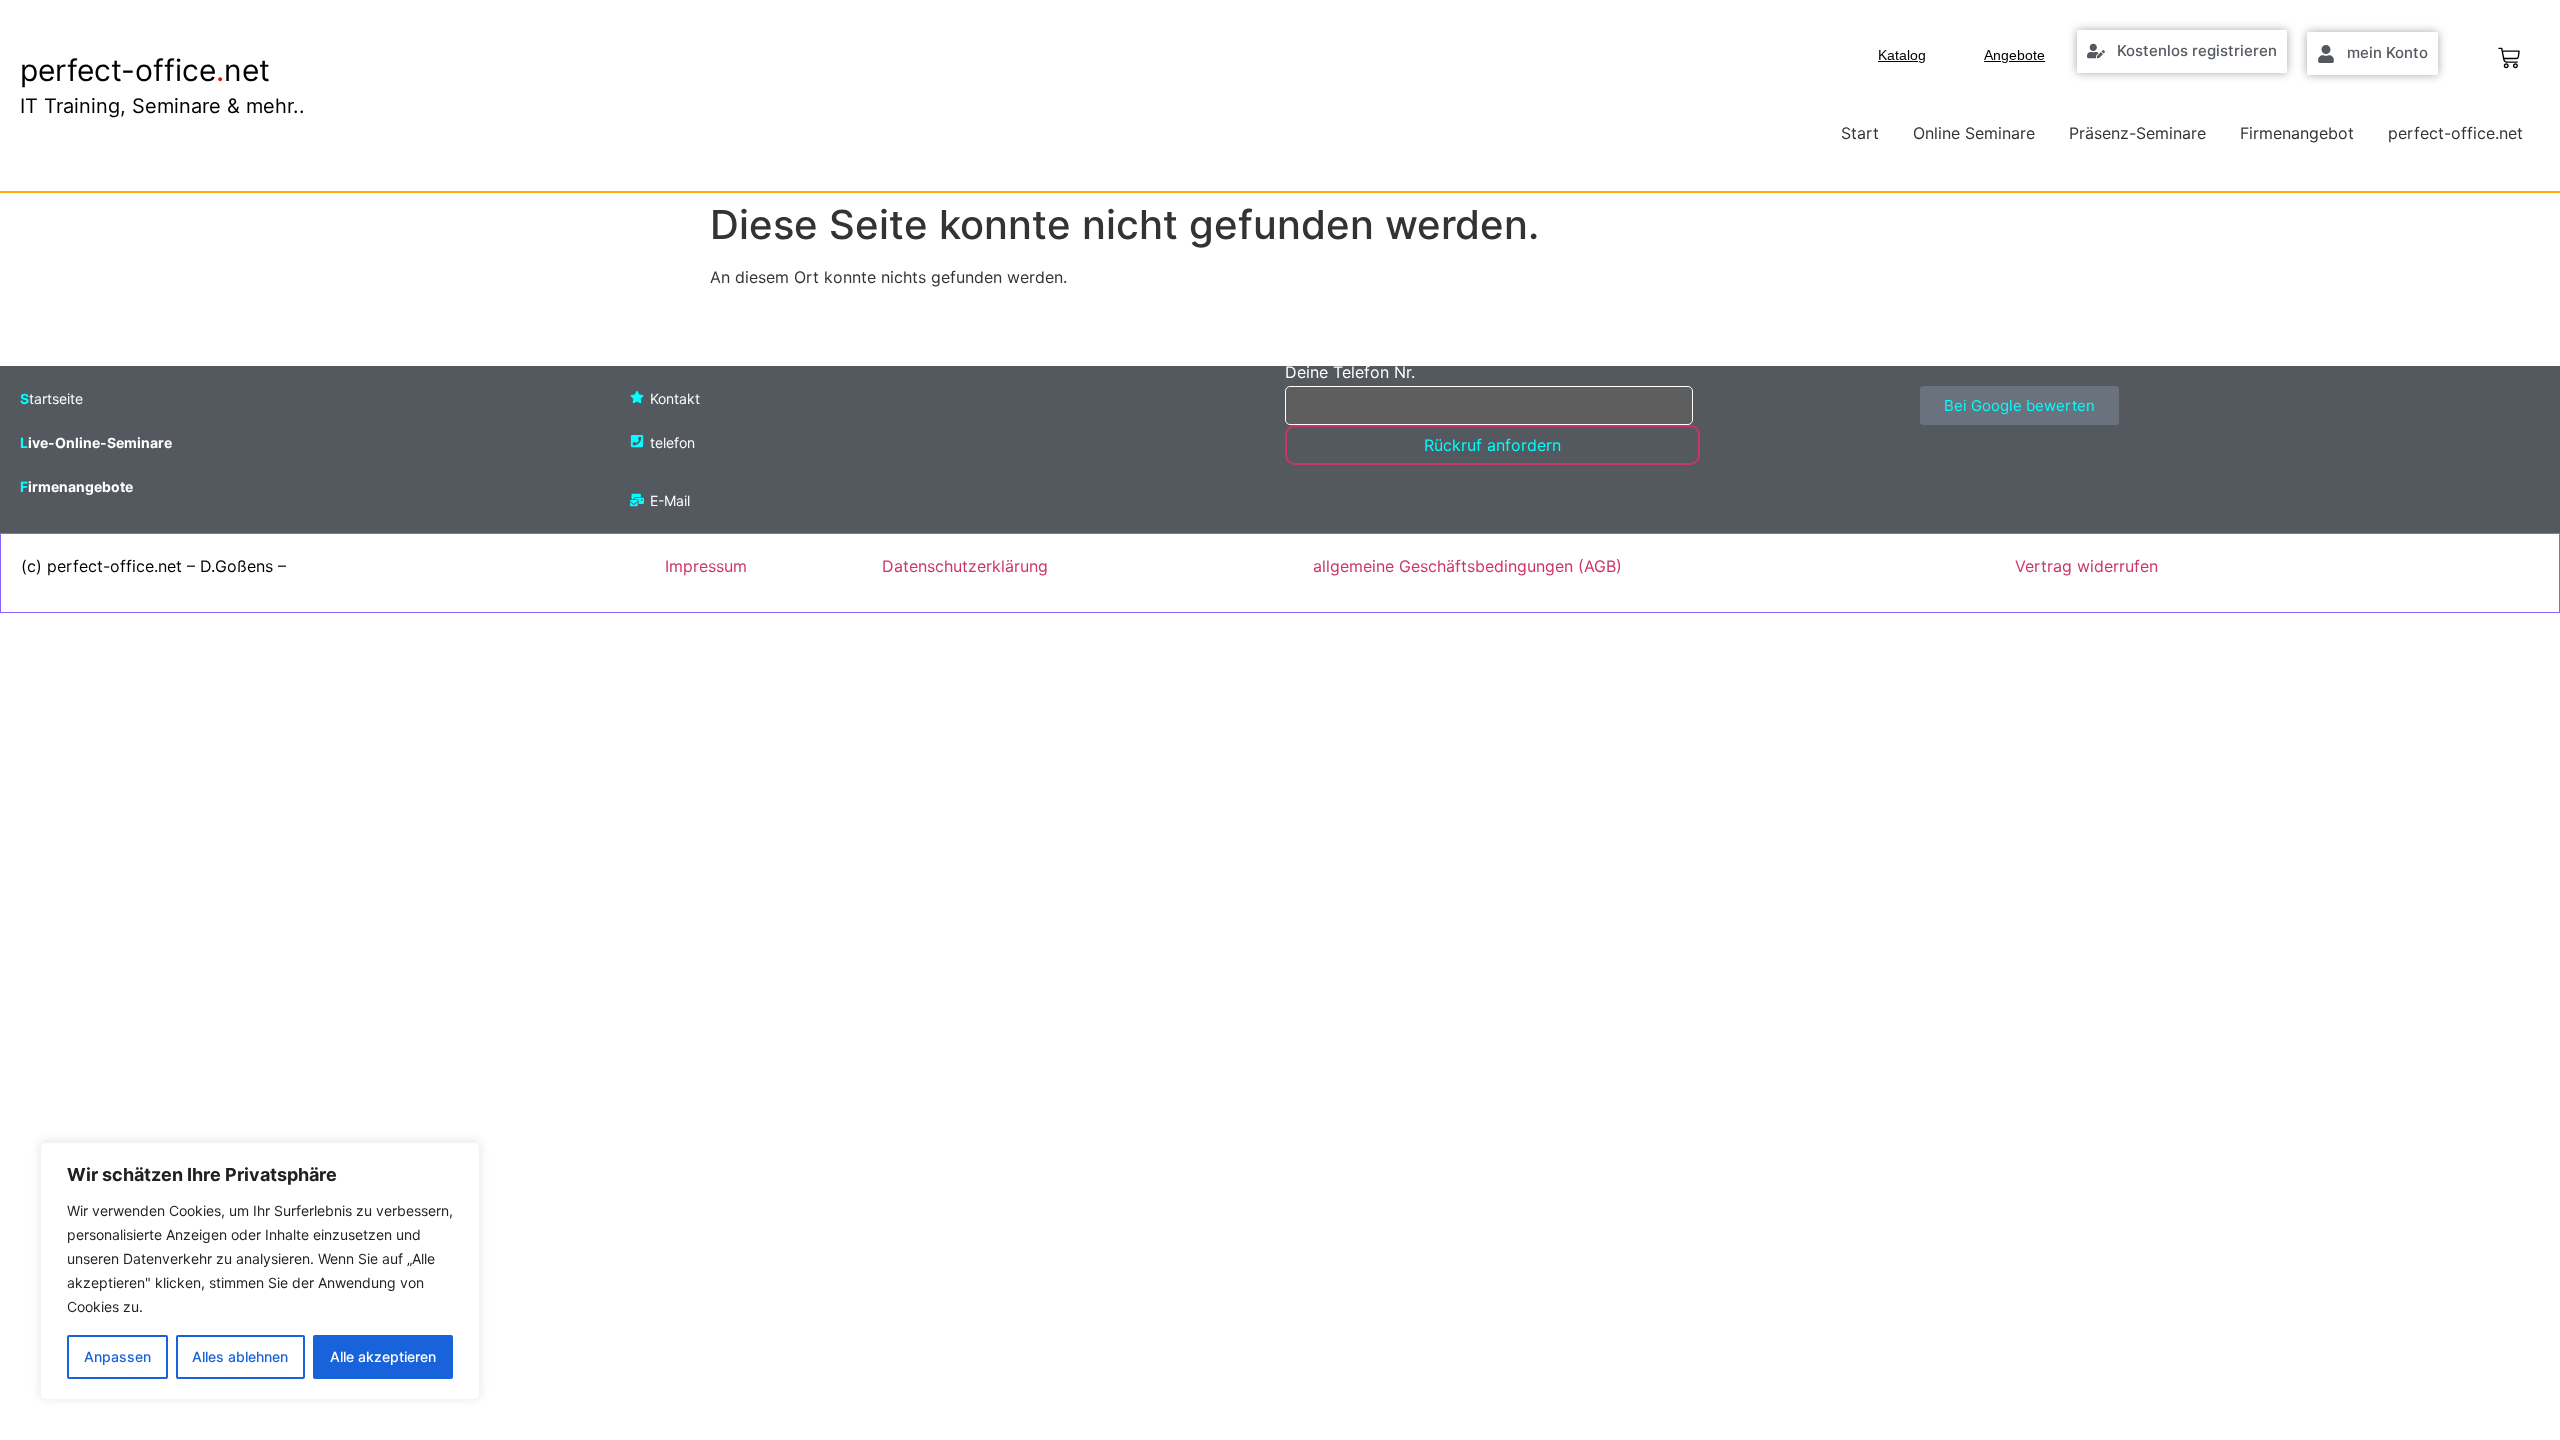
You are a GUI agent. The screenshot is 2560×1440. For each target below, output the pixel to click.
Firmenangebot (2297, 133)
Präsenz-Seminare (2137, 133)
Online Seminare (1974, 133)
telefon (672, 442)
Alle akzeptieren (383, 1356)
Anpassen (117, 1356)
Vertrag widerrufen (2086, 566)
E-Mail (670, 500)
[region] (260, 1271)
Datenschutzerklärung (965, 566)
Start (1860, 133)
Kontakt (675, 398)
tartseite (56, 398)
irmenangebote (80, 486)
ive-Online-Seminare (100, 442)
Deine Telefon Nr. (1350, 373)
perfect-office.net (2455, 133)
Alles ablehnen (240, 1356)
